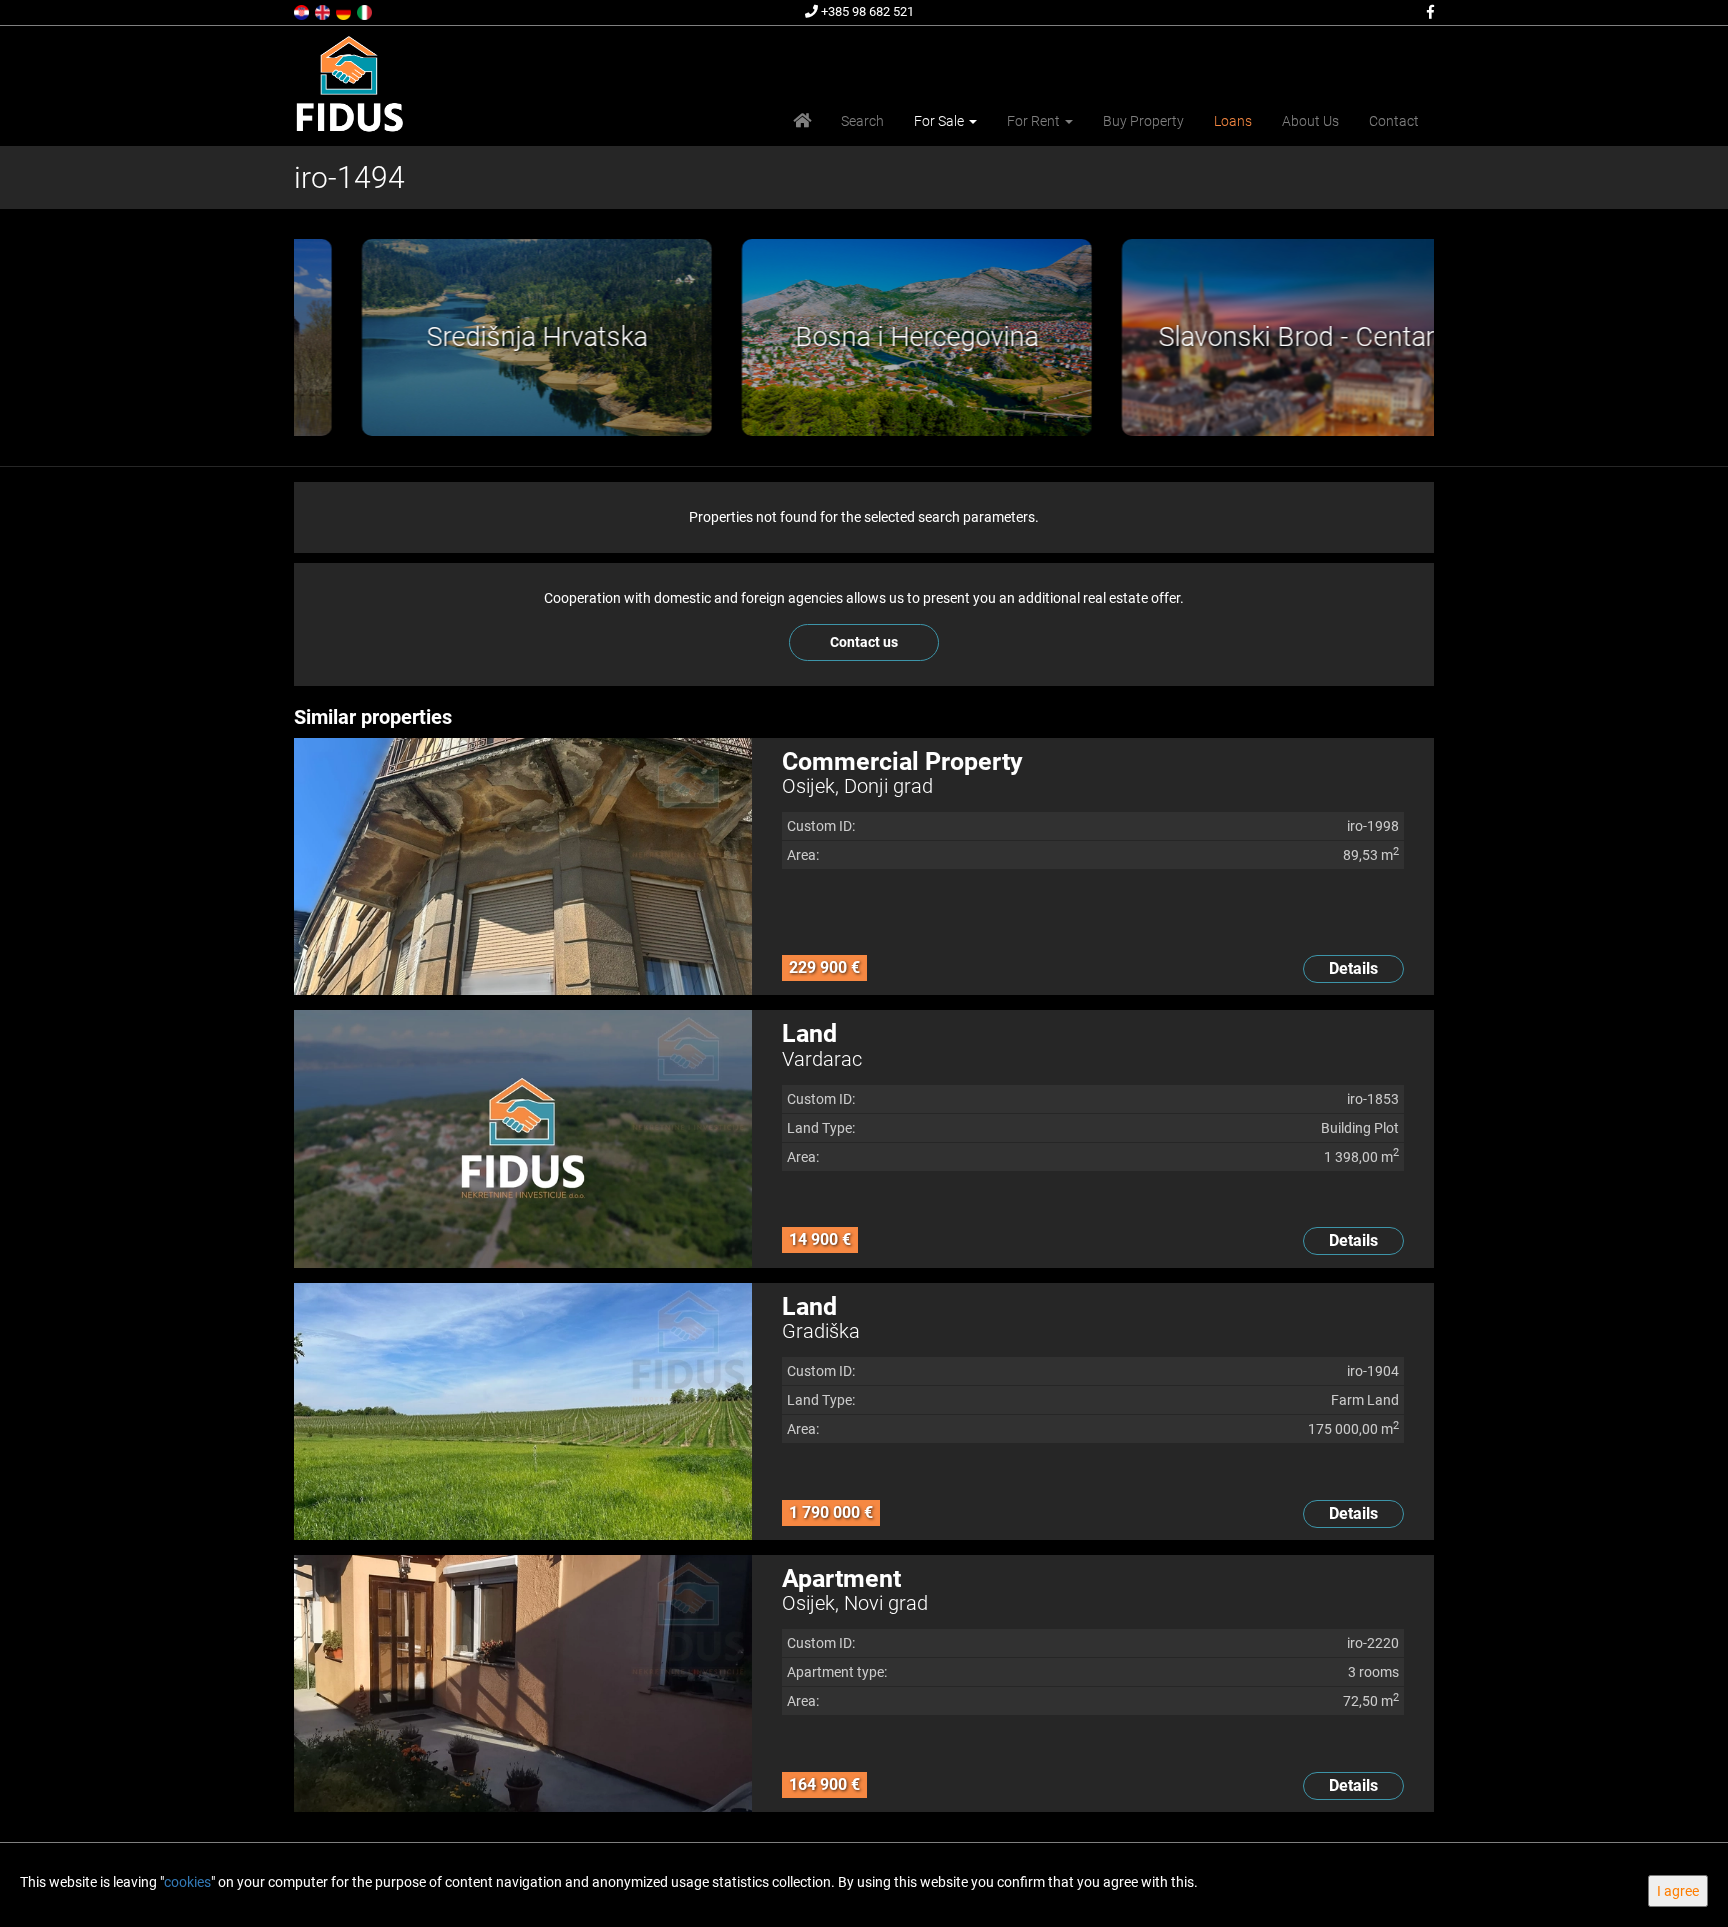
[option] (484, 337)
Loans (1233, 121)
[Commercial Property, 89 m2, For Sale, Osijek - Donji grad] (523, 866)
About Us (1310, 121)
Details (1353, 968)
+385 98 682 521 (866, 11)
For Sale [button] (940, 121)
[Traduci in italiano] (366, 11)
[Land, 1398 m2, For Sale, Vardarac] (523, 1138)
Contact (1394, 121)
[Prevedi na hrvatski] (303, 11)
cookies (187, 1882)
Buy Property (1143, 121)
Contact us (864, 642)
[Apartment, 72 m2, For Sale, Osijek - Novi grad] (523, 1683)
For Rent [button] (1035, 121)
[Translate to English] (324, 11)
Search (862, 121)
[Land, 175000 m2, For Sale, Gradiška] (523, 1411)
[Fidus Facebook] (1429, 12)
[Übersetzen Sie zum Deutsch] (345, 11)
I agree (1678, 1891)
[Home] (802, 121)
